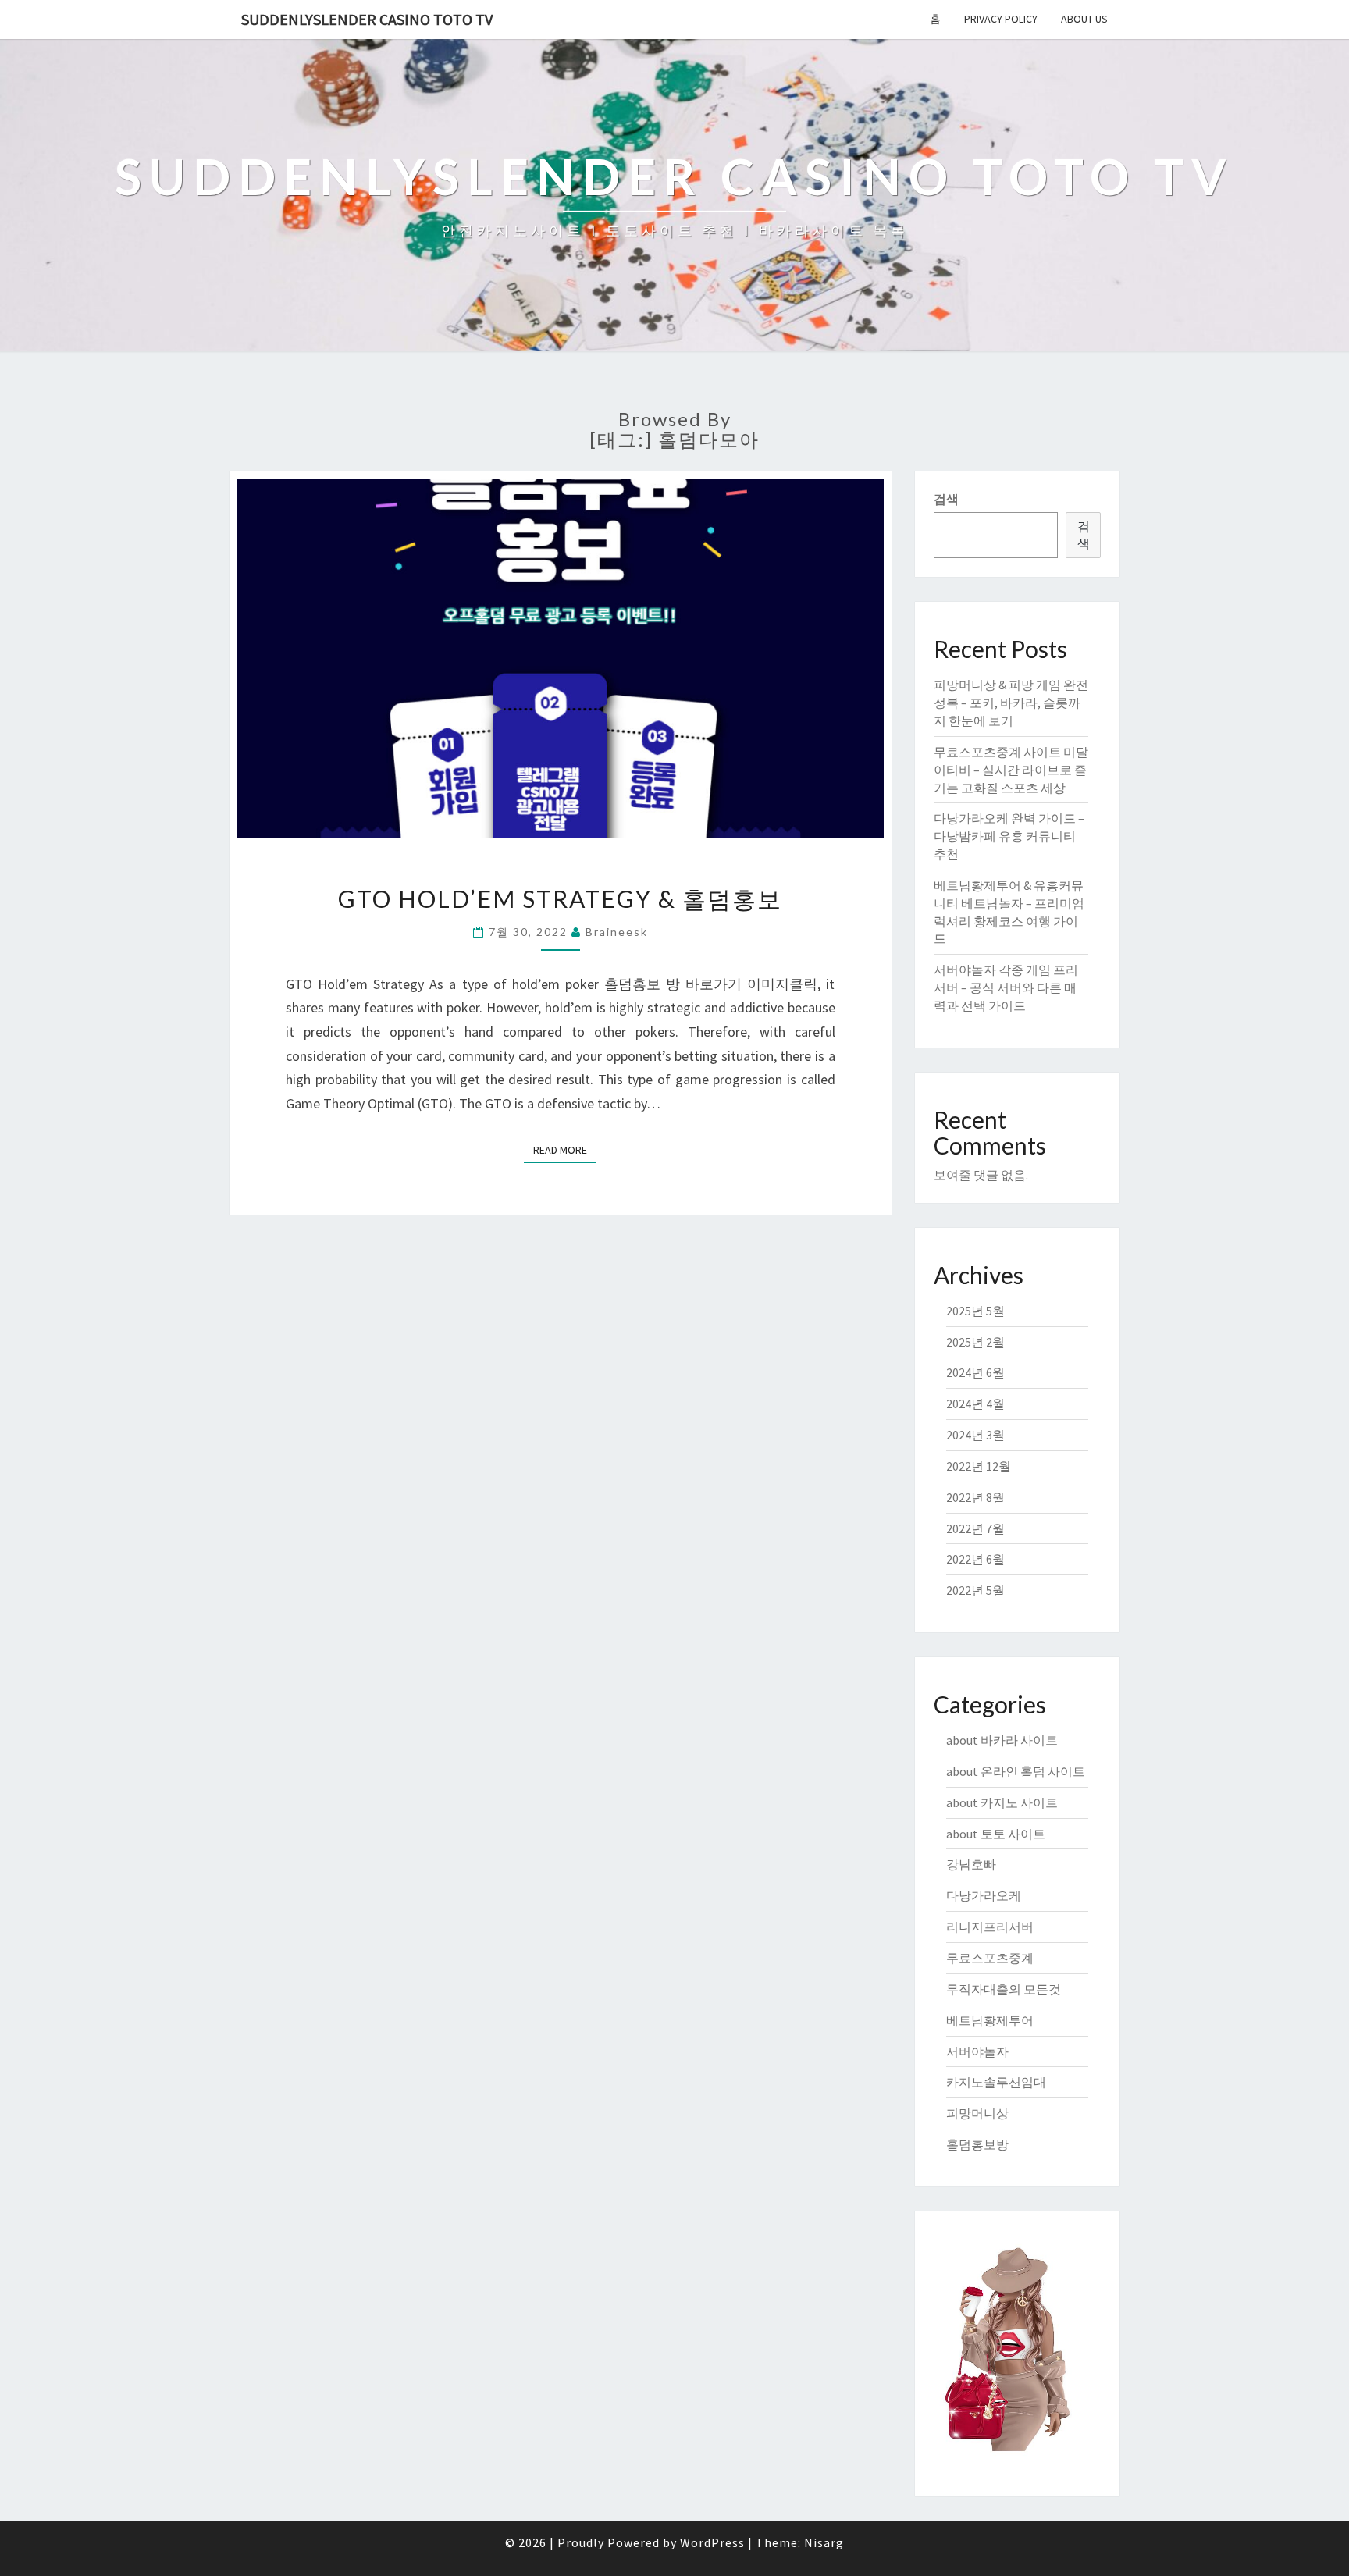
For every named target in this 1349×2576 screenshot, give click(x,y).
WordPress (712, 2542)
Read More (565, 1149)
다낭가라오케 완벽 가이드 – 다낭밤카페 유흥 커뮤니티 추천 (1009, 836)
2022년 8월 (975, 1497)
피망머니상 (977, 2113)
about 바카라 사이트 (1002, 1740)
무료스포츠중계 (990, 1958)
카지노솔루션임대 (996, 2082)
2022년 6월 (975, 1559)
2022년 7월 (975, 1528)
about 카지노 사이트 (1002, 1802)
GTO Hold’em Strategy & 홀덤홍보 (560, 898)
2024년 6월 (975, 1372)
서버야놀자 (977, 2051)
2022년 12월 (979, 1466)
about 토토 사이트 (996, 1834)
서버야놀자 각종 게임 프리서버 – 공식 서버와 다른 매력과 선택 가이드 (1006, 987)
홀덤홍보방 (977, 2144)
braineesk (617, 932)
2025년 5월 (975, 1311)
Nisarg (824, 2542)
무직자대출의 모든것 (1004, 1989)
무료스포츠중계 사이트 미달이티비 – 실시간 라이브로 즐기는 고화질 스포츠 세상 (1011, 770)
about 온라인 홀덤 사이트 (1016, 1771)
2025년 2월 (975, 1342)
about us (1084, 19)
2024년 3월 (975, 1435)
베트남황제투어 (990, 2020)
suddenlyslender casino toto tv (367, 19)
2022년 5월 (975, 1590)
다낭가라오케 (984, 1895)
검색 (946, 499)
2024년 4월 (975, 1404)
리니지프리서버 (990, 1927)
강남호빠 (971, 1864)
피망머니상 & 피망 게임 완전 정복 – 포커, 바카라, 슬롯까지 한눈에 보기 (1011, 703)
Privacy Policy (1001, 19)
